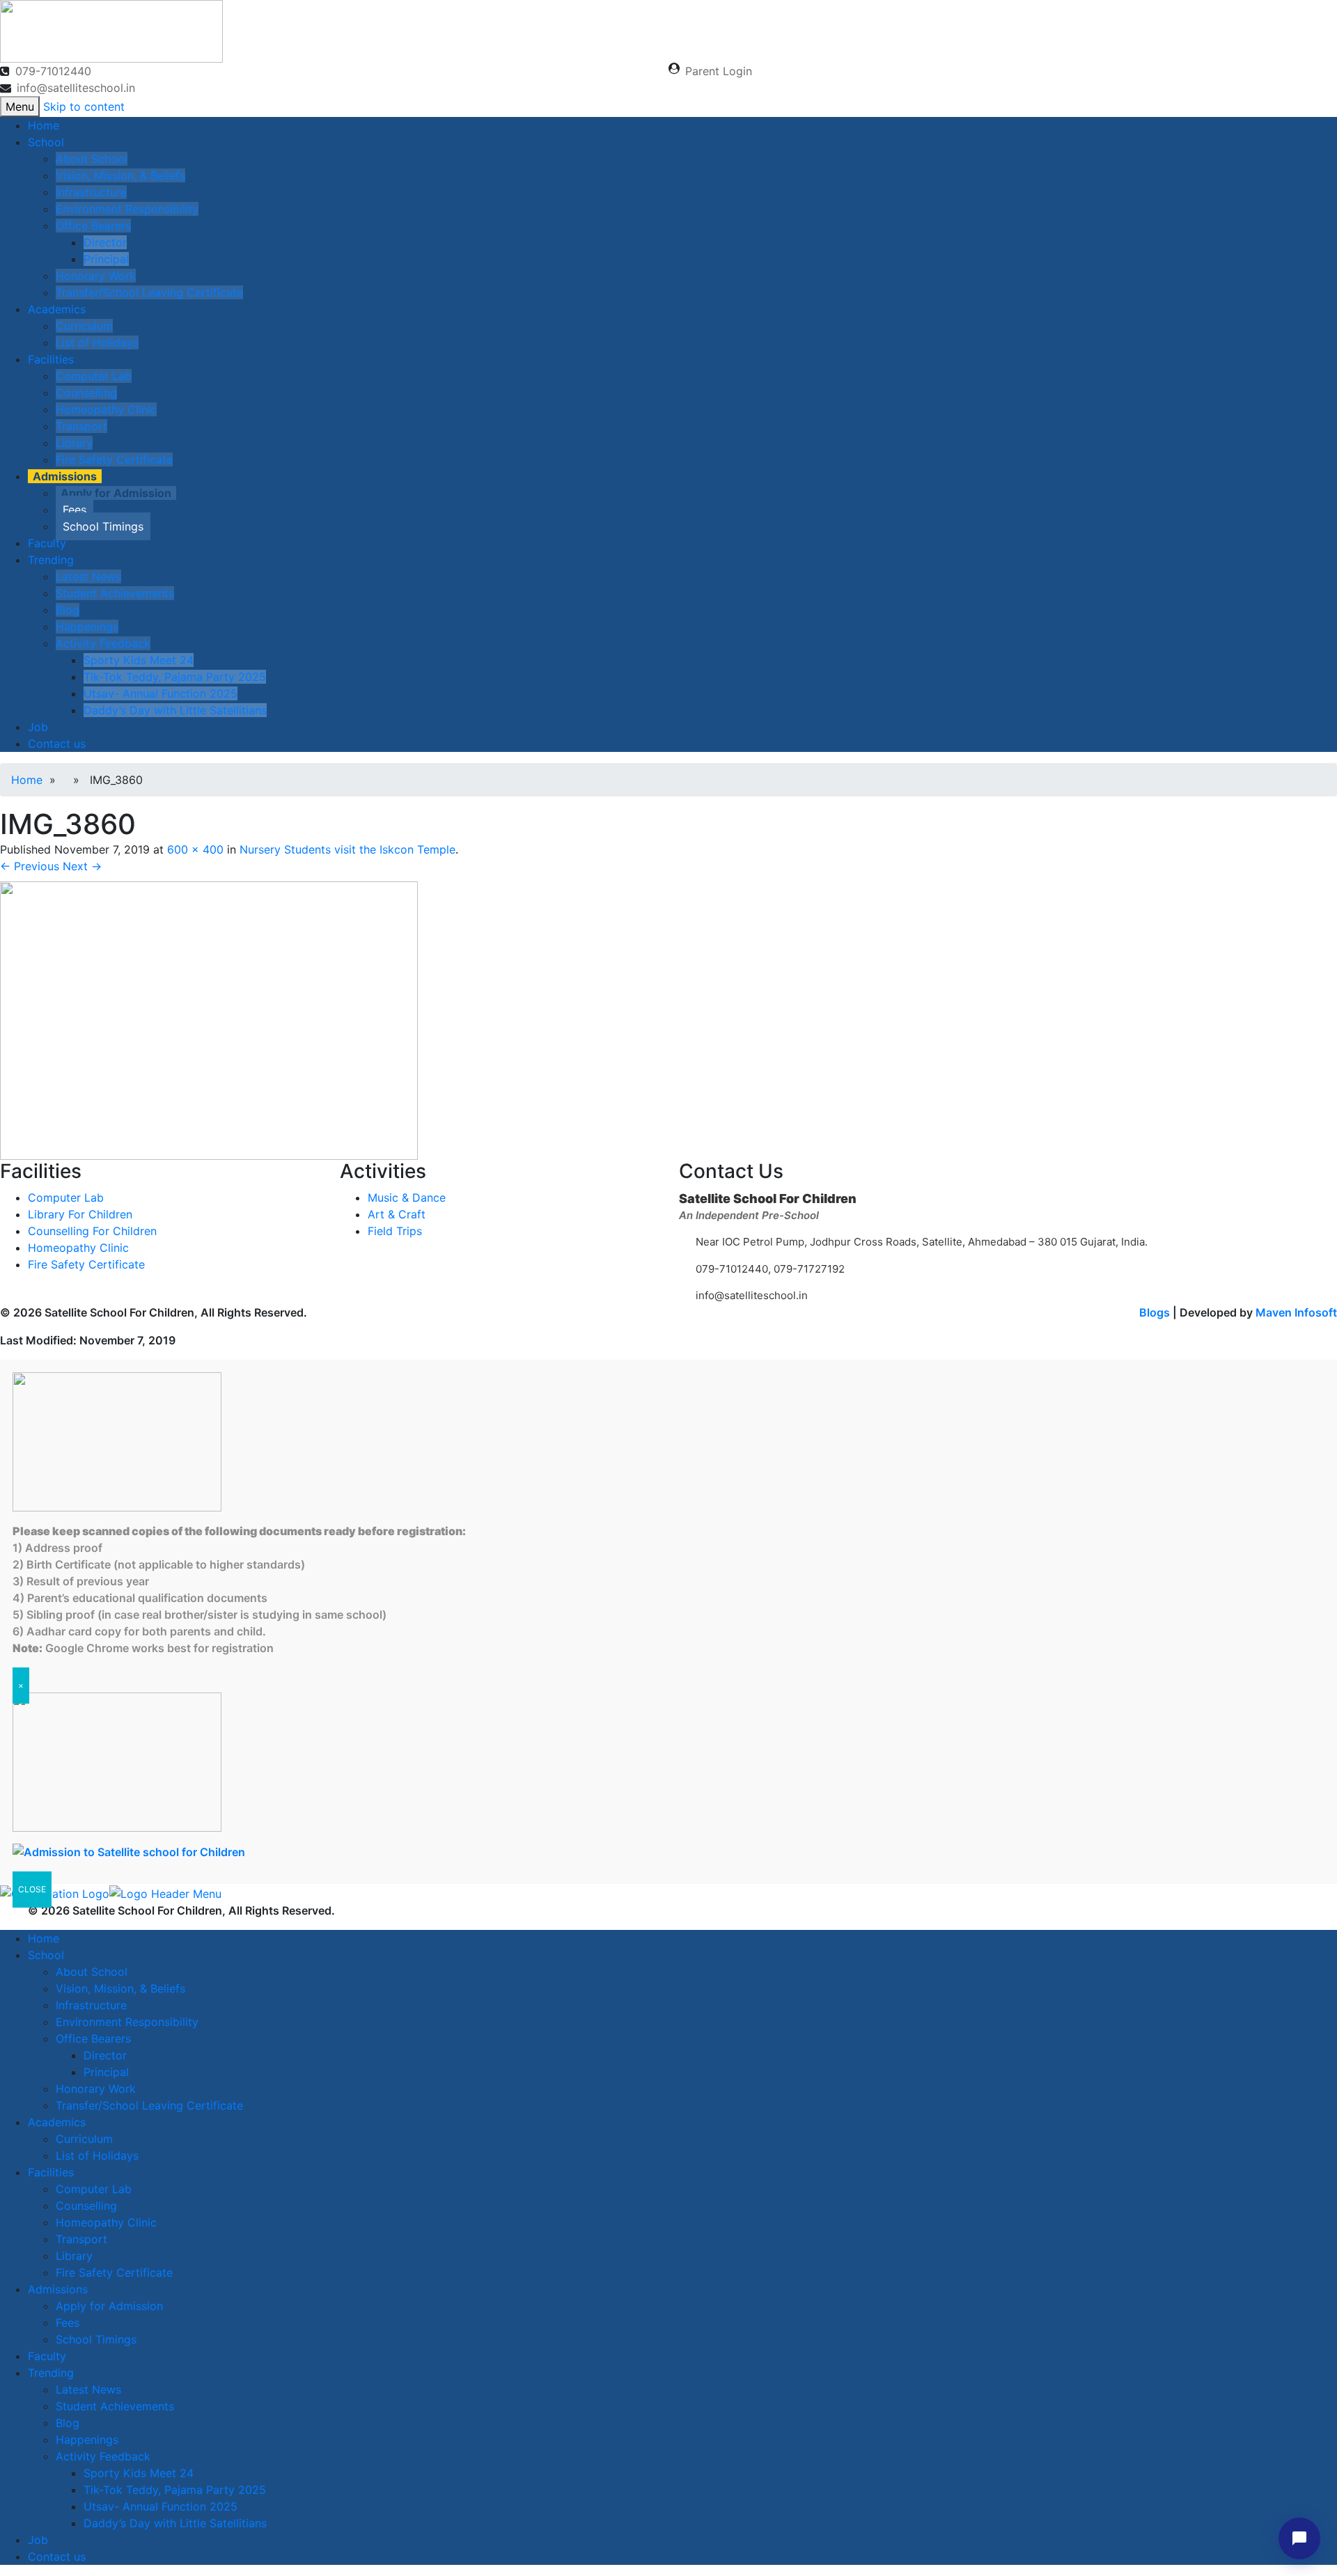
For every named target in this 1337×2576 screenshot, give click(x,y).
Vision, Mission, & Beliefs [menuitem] (120, 1988)
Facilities (51, 359)
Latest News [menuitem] (88, 2389)
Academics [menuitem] (57, 2122)
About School (92, 159)
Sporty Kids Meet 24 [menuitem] (139, 2473)
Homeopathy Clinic (106, 409)
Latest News (88, 576)
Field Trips (395, 1231)
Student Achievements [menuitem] (115, 2406)
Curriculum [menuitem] (84, 2139)
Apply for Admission (116, 493)
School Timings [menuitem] (96, 2339)
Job (38, 727)
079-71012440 (53, 71)
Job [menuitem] (38, 2540)
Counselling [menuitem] (86, 2206)
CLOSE (32, 1889)
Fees (75, 510)
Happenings (87, 627)
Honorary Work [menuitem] (96, 2089)
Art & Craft (397, 1214)
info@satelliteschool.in (76, 88)
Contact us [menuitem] (57, 2557)
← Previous (30, 866)
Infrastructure (91, 192)
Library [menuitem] (74, 2256)
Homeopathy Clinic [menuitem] (106, 2222)
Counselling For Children (92, 1231)
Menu (20, 107)
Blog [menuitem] (68, 2423)
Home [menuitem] (44, 1938)
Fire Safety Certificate (114, 460)
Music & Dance (407, 1197)
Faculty (47, 543)
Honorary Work (96, 276)
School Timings (103, 526)
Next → (82, 866)
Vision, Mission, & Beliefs (120, 175)
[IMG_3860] (209, 1019)
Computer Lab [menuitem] (94, 2189)
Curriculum (84, 326)
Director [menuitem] (105, 2055)
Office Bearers (93, 226)
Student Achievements (115, 593)
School (46, 142)
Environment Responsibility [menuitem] (127, 2022)
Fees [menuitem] (68, 2323)
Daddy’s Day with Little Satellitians (175, 710)
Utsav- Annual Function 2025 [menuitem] (161, 2506)
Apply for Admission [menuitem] (109, 2306)
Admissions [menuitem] (58, 2289)
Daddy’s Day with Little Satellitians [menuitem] (175, 2523)
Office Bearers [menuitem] (93, 2039)
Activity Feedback (103, 643)
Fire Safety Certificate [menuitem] (114, 2272)
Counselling (86, 393)
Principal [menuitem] (106, 2072)
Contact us (57, 744)
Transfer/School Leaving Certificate (149, 292)
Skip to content (84, 107)
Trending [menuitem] (51, 2373)
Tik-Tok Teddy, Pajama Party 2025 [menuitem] (175, 2490)
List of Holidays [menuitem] (97, 2155)
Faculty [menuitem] (47, 2356)
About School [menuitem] (92, 1972)
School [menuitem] (46, 1955)
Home (44, 125)
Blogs (1155, 1312)
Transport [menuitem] (81, 2239)
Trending (51, 560)
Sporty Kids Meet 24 (139, 660)
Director (105, 242)
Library (74, 443)
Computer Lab (94, 376)
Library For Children (80, 1214)
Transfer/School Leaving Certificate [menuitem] (149, 2105)
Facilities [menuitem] (51, 2172)
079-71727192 (808, 1269)
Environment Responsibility (127, 209)
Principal (106, 259)
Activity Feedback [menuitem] (103, 2456)
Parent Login (719, 71)
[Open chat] (1299, 2538)
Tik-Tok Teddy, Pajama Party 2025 (175, 677)
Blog (68, 610)
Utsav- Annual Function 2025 (161, 693)
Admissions (65, 476)
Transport (81, 426)
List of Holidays (97, 343)
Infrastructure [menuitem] (91, 2005)
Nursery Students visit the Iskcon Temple (347, 849)
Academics (57, 309)
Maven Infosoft (1296, 1312)
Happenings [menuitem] (87, 2440)
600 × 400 (195, 849)
